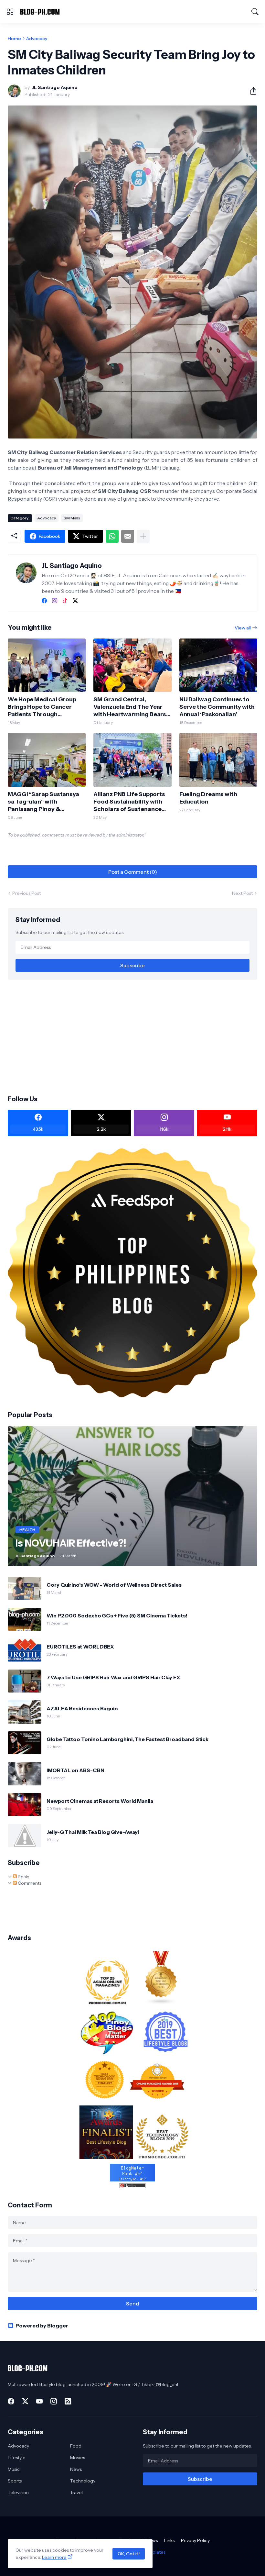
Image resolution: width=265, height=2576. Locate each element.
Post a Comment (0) (133, 872)
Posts (23, 1877)
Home (14, 39)
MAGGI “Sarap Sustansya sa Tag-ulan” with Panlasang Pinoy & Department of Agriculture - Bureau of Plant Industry (46, 802)
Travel (76, 2493)
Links (169, 2540)
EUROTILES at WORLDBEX (80, 1647)
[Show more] (143, 536)
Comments (29, 1883)
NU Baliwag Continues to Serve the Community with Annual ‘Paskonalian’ (217, 707)
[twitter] (75, 601)
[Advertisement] (132, 1037)
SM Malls (72, 518)
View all (243, 628)
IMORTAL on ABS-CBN (75, 1770)
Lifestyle (17, 2458)
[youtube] (39, 2401)
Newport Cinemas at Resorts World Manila (100, 1801)
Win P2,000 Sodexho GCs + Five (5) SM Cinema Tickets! (117, 1616)
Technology (83, 2481)
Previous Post (26, 893)
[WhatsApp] (112, 536)
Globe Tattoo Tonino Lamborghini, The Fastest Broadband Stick (127, 1739)
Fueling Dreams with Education (208, 798)
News (76, 2469)
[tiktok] (65, 601)
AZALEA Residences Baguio (82, 1708)
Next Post (242, 893)
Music (14, 2469)
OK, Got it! (129, 2554)
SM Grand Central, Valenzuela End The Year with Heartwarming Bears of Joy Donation (130, 707)
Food (76, 2446)
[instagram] (55, 601)
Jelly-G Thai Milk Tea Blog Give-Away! (93, 1832)
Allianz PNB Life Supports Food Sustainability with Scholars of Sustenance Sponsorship (129, 802)
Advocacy (37, 39)
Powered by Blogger (42, 2326)
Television (18, 2493)
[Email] (128, 536)
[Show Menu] (10, 12)
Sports (15, 2481)
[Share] (251, 91)
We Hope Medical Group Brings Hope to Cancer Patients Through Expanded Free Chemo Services (42, 707)
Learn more (54, 2557)
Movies (78, 2458)
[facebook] (44, 601)
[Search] (255, 12)
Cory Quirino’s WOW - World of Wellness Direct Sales (114, 1585)
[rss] (68, 2401)
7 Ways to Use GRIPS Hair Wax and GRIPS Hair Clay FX (113, 1677)
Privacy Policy (195, 2540)
